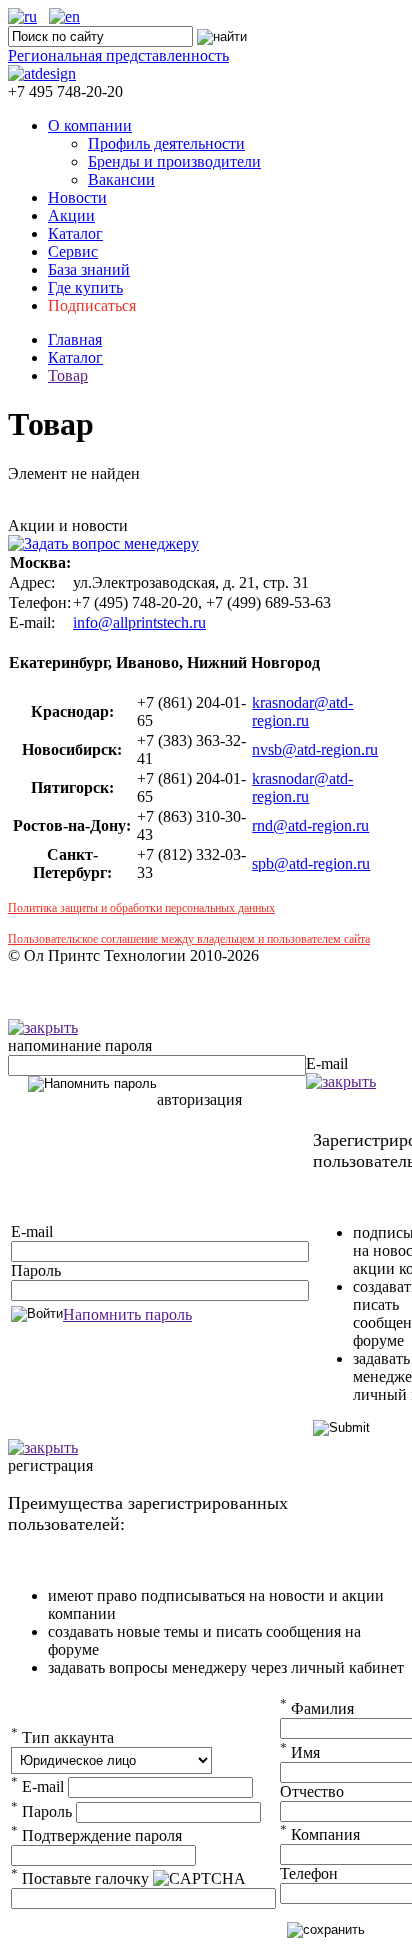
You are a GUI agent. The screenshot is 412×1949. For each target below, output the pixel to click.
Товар (68, 375)
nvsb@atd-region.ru (315, 749)
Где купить (85, 287)
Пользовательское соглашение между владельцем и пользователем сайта (189, 939)
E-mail (327, 1063)
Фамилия (317, 1708)
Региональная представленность (118, 55)
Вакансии (121, 179)
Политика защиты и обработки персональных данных (141, 908)
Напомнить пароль (127, 1314)
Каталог (75, 233)
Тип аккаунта (62, 1737)
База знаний (89, 269)
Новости (77, 197)
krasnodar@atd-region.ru (302, 711)
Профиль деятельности (166, 143)
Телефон (309, 1873)
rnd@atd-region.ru (310, 825)
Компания (320, 1834)
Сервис (73, 251)
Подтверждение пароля (96, 1835)
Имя (300, 1752)
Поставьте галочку (80, 1878)
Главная (75, 339)
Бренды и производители (174, 161)
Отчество (312, 1791)
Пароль (36, 1270)
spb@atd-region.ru (311, 863)
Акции (71, 215)
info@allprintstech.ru (139, 622)
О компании (90, 125)
